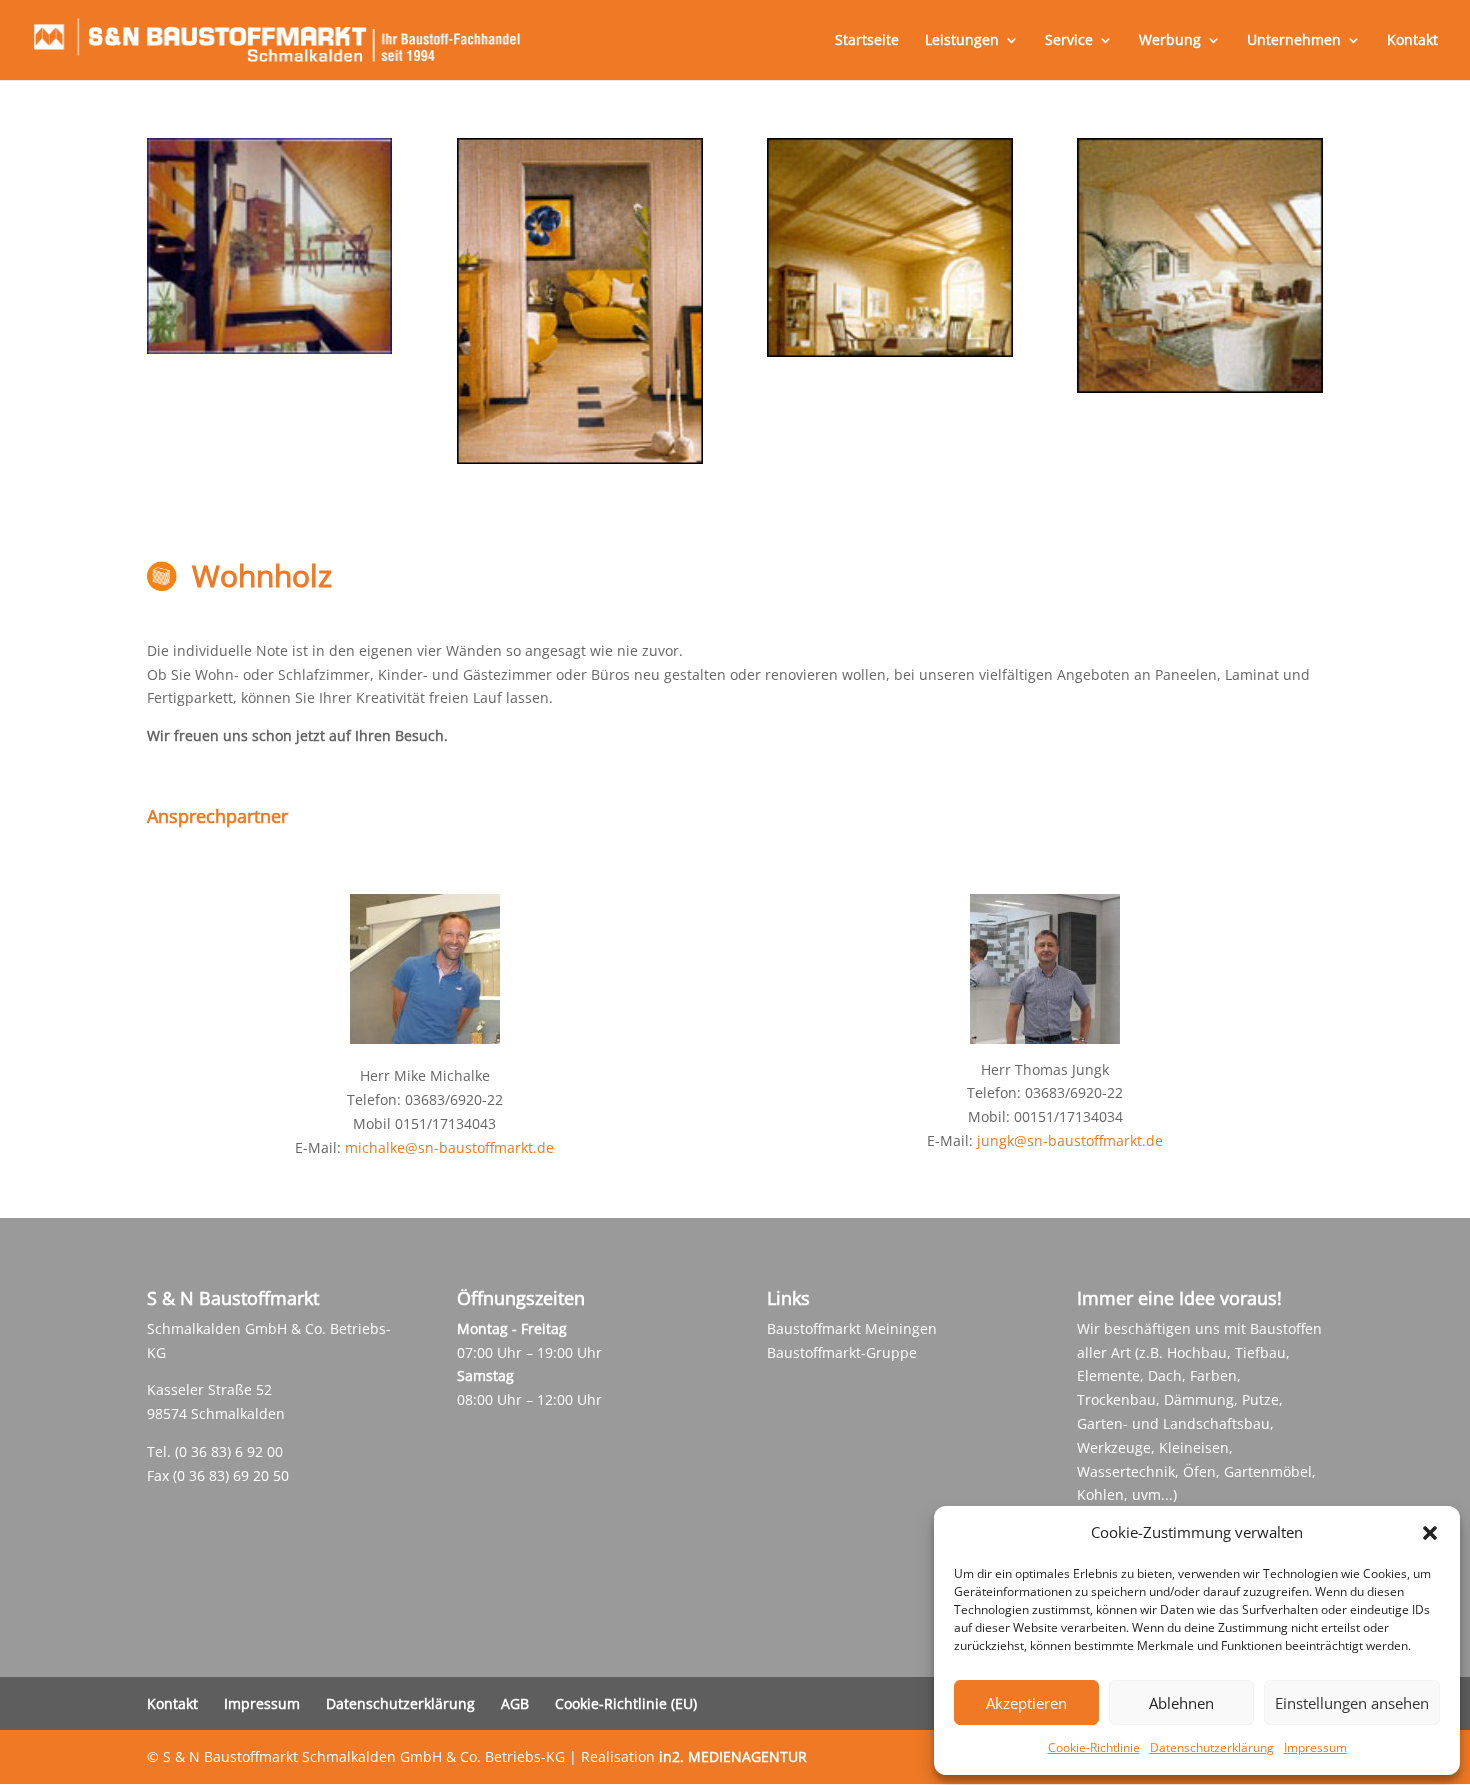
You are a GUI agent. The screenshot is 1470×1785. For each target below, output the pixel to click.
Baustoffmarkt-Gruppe (842, 1352)
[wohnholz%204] (889, 351)
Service (1069, 41)
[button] (1430, 1533)
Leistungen (962, 41)
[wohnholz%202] (269, 348)
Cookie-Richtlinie (1094, 1747)
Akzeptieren (1026, 1703)
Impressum (1315, 1747)
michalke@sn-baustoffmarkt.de (449, 1147)
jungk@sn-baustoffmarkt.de (1070, 1140)
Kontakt (1412, 41)
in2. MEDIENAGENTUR (733, 1756)
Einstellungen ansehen (1352, 1703)
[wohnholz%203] (579, 458)
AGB (515, 1703)
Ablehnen (1181, 1703)
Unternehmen (1294, 41)
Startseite (867, 41)
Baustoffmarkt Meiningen (852, 1328)
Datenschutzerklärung (1212, 1747)
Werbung (1170, 41)
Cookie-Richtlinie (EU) (626, 1703)
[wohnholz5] (1199, 387)
